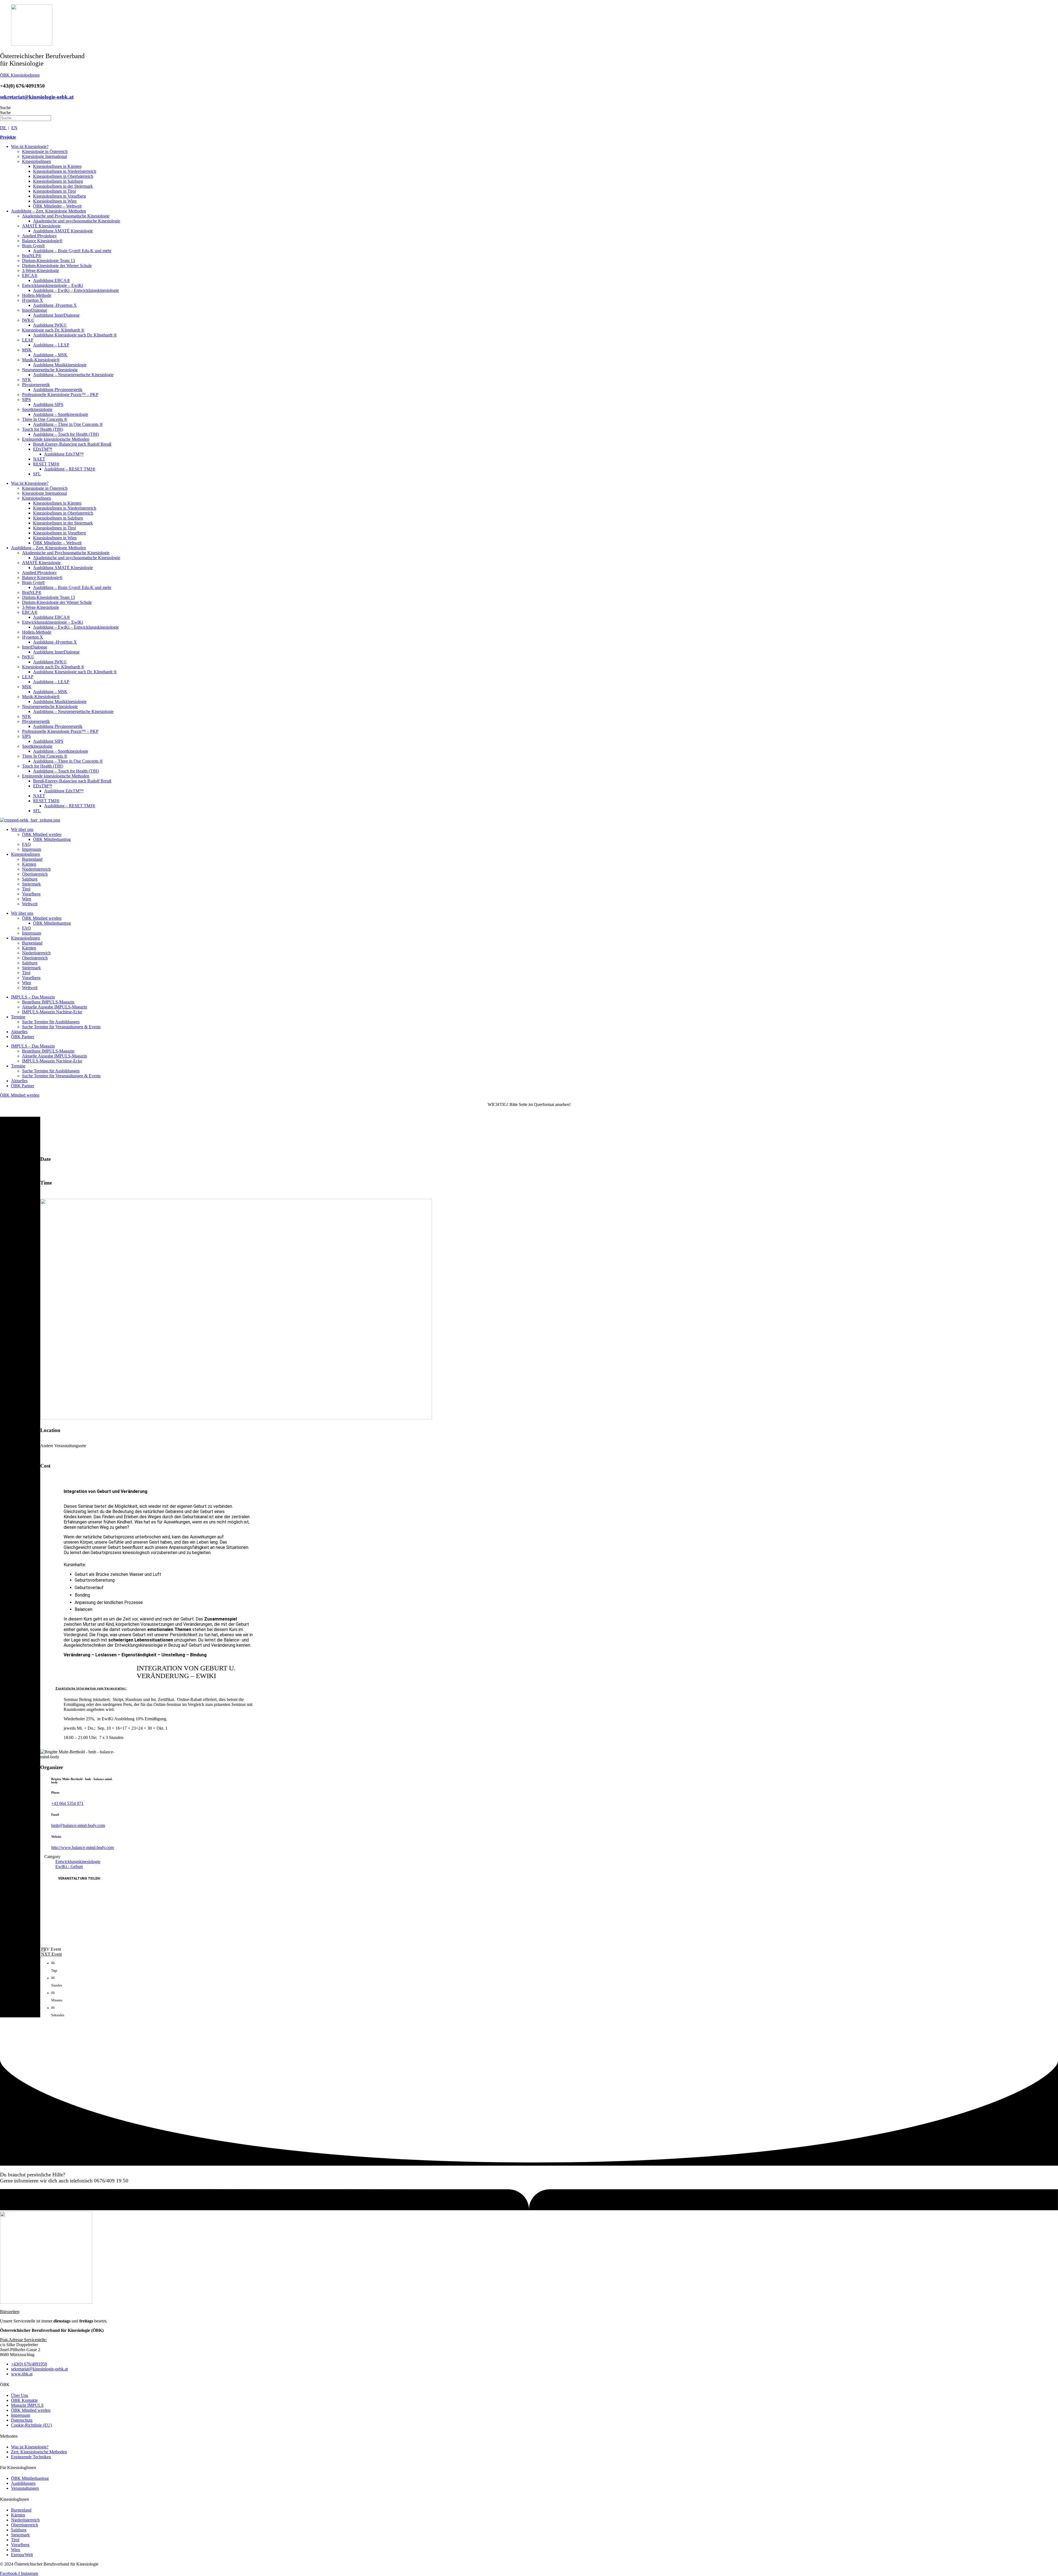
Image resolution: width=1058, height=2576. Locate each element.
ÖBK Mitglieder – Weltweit (57, 206)
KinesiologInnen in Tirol (54, 191)
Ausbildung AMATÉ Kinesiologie (63, 231)
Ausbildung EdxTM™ (64, 454)
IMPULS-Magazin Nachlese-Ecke (52, 1012)
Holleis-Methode (37, 295)
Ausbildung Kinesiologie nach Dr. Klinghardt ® (75, 335)
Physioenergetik (36, 385)
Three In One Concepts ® (45, 419)
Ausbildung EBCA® (52, 280)
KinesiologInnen (37, 161)
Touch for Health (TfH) (43, 429)
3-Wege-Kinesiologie (41, 270)
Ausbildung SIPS (48, 404)
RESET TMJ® (46, 464)
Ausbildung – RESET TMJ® (70, 469)
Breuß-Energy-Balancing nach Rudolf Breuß (72, 444)
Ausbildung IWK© (50, 325)
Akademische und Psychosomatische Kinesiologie (66, 216)
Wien (27, 899)
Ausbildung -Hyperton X (55, 305)
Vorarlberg (31, 894)
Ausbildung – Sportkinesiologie (61, 414)
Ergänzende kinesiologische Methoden (56, 439)
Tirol (26, 889)
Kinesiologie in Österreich (45, 151)
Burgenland (32, 859)
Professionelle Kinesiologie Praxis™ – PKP (60, 395)
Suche (5, 108)
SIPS (26, 399)
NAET (39, 459)
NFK (27, 380)
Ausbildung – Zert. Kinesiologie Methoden (48, 211)
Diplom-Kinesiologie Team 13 (48, 261)
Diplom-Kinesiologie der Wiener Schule (57, 266)
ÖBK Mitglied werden (42, 834)
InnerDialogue (35, 310)
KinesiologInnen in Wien (55, 201)
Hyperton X (33, 300)
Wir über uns (22, 829)
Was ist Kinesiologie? (30, 146)
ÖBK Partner (23, 1037)
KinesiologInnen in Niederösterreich (65, 171)
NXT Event (51, 1954)
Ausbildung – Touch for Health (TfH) (66, 434)
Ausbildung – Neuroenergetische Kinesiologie (73, 375)
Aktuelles (19, 1032)
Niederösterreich (36, 869)
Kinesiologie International (44, 156)
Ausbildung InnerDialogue (56, 315)
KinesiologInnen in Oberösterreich (63, 176)
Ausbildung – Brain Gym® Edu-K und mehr (72, 251)
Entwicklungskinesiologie (78, 1862)
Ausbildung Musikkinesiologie (60, 365)
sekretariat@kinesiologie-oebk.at (37, 97)
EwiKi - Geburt (69, 1866)
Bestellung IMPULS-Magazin (48, 1002)
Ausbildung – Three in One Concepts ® (68, 424)
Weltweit (30, 904)
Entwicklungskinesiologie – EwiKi (52, 285)
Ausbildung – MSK (50, 355)
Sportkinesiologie (37, 409)
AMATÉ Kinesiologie (41, 226)
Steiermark (31, 884)
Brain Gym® (33, 246)
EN (14, 128)
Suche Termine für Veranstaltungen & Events (61, 1027)
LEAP (28, 340)
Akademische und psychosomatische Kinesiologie (77, 221)
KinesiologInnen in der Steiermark (63, 186)
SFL (37, 474)
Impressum (32, 849)
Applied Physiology (39, 236)
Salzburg (30, 879)
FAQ (26, 844)
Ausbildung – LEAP (51, 345)
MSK (27, 350)
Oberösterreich (35, 874)
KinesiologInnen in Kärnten (57, 166)
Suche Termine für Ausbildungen (51, 1022)
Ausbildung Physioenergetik (58, 390)
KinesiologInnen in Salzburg (58, 181)
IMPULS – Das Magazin (33, 997)
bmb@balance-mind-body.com (78, 1825)
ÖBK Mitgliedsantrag (52, 839)
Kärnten (29, 864)
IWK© (28, 320)
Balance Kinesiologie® (42, 241)
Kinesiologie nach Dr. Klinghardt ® (53, 330)
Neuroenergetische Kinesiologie (50, 370)
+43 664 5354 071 (67, 1803)
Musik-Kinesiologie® (41, 360)
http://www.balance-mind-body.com (83, 1847)
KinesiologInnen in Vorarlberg (60, 196)
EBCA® (30, 275)
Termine (18, 1017)
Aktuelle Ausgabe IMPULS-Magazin (55, 1007)
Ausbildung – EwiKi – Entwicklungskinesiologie (76, 290)
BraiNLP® (32, 256)
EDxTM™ (43, 449)
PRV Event (51, 1949)
